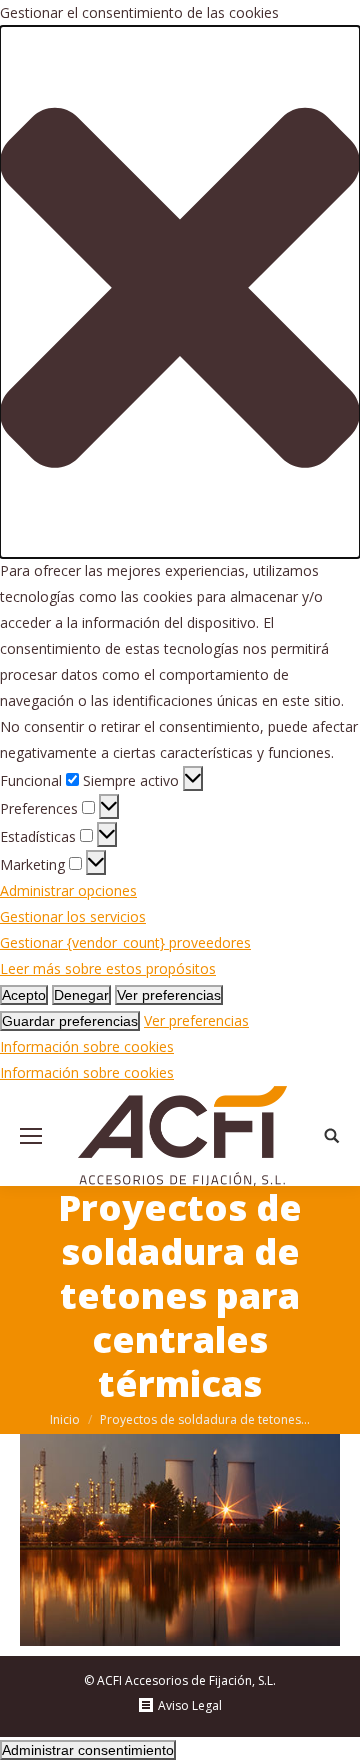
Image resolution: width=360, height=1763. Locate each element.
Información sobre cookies (87, 1046)
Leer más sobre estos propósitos (108, 968)
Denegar (81, 995)
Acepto (24, 995)
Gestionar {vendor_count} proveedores (125, 942)
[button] (180, 292)
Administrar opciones (68, 890)
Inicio (65, 1419)
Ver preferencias (169, 995)
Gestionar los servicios (73, 916)
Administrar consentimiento (88, 1750)
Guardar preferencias (70, 1021)
